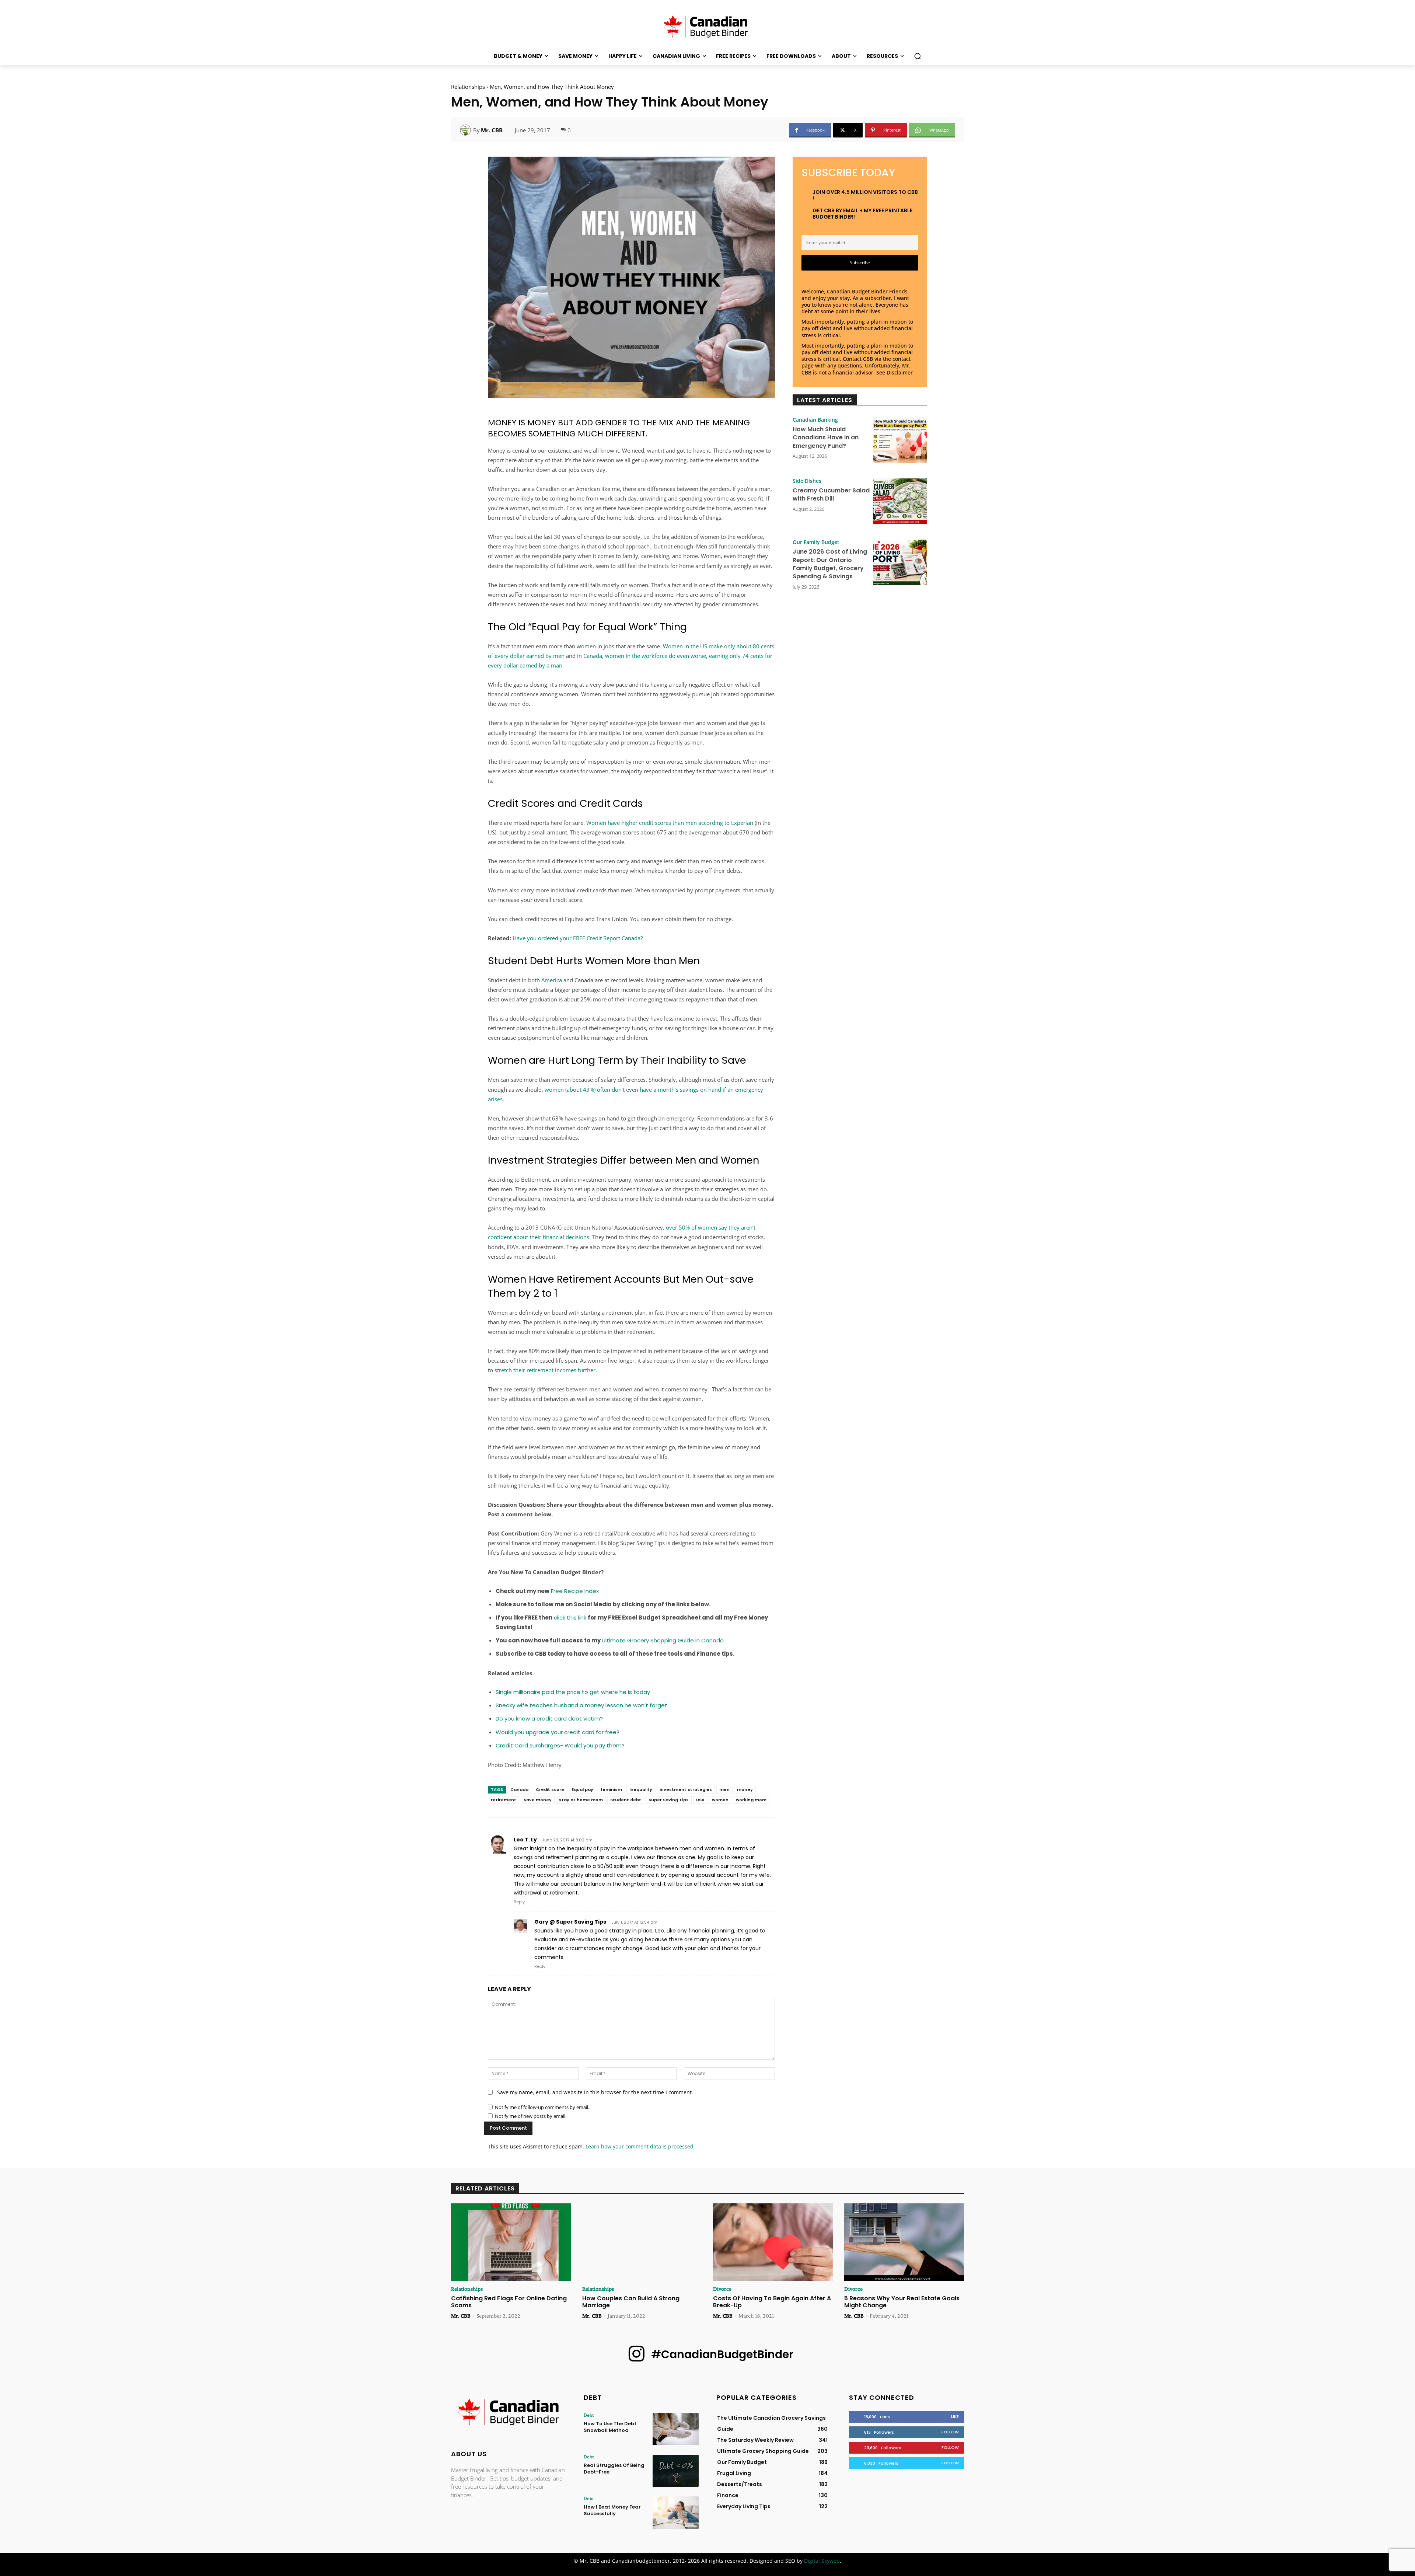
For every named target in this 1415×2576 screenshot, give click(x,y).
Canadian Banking (815, 420)
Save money (538, 1800)
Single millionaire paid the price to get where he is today (573, 1692)
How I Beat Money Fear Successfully (612, 2510)
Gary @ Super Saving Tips (570, 1922)
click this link (571, 1618)
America (552, 980)
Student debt (626, 1800)
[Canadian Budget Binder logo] (509, 2413)
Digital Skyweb (822, 2561)
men (724, 1789)
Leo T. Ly (525, 1840)
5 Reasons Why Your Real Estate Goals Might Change (902, 2302)
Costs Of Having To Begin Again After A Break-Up (772, 2302)
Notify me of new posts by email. (531, 2116)
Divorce (722, 2289)
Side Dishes (807, 481)
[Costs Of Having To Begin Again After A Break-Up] (773, 2242)
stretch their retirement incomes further (545, 1370)
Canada (519, 1789)
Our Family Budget (816, 542)
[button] (918, 56)
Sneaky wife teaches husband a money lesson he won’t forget (581, 1705)
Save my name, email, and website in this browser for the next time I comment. (595, 2092)
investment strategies (686, 1789)
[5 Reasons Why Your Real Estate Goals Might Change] (904, 2242)
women (720, 1800)
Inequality (641, 1789)
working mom (751, 1800)
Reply (519, 1902)
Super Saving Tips (669, 1800)
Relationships (468, 87)
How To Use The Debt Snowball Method (610, 2427)
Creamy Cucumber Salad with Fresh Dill (831, 494)
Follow (950, 2432)
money (745, 1789)
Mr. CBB (492, 130)
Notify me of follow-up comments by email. (542, 2107)
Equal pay (582, 1789)
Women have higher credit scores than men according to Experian (670, 823)
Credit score (550, 1789)
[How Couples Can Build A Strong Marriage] (642, 2242)
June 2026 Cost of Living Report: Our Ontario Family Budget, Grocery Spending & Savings (830, 564)
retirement (504, 1800)
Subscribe (860, 263)
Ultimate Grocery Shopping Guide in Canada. (663, 1640)
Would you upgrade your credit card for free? (558, 1732)
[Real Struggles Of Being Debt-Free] (676, 2471)
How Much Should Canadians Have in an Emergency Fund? (826, 438)
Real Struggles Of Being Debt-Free (614, 2469)
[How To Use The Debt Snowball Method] (676, 2429)
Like (955, 2416)
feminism (611, 1789)
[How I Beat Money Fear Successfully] (676, 2512)
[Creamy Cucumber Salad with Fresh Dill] (900, 501)
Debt (589, 2415)
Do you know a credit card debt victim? (549, 1719)
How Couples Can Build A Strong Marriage (631, 2302)
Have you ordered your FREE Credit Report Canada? (578, 938)
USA (700, 1800)
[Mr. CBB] (467, 130)
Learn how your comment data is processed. (640, 2146)
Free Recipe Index (575, 1591)
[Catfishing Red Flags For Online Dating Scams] (511, 2242)
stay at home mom (581, 1800)
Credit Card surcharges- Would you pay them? (560, 1745)
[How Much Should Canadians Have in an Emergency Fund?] (900, 440)
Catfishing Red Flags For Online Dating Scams (509, 2302)
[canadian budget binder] (707, 25)
